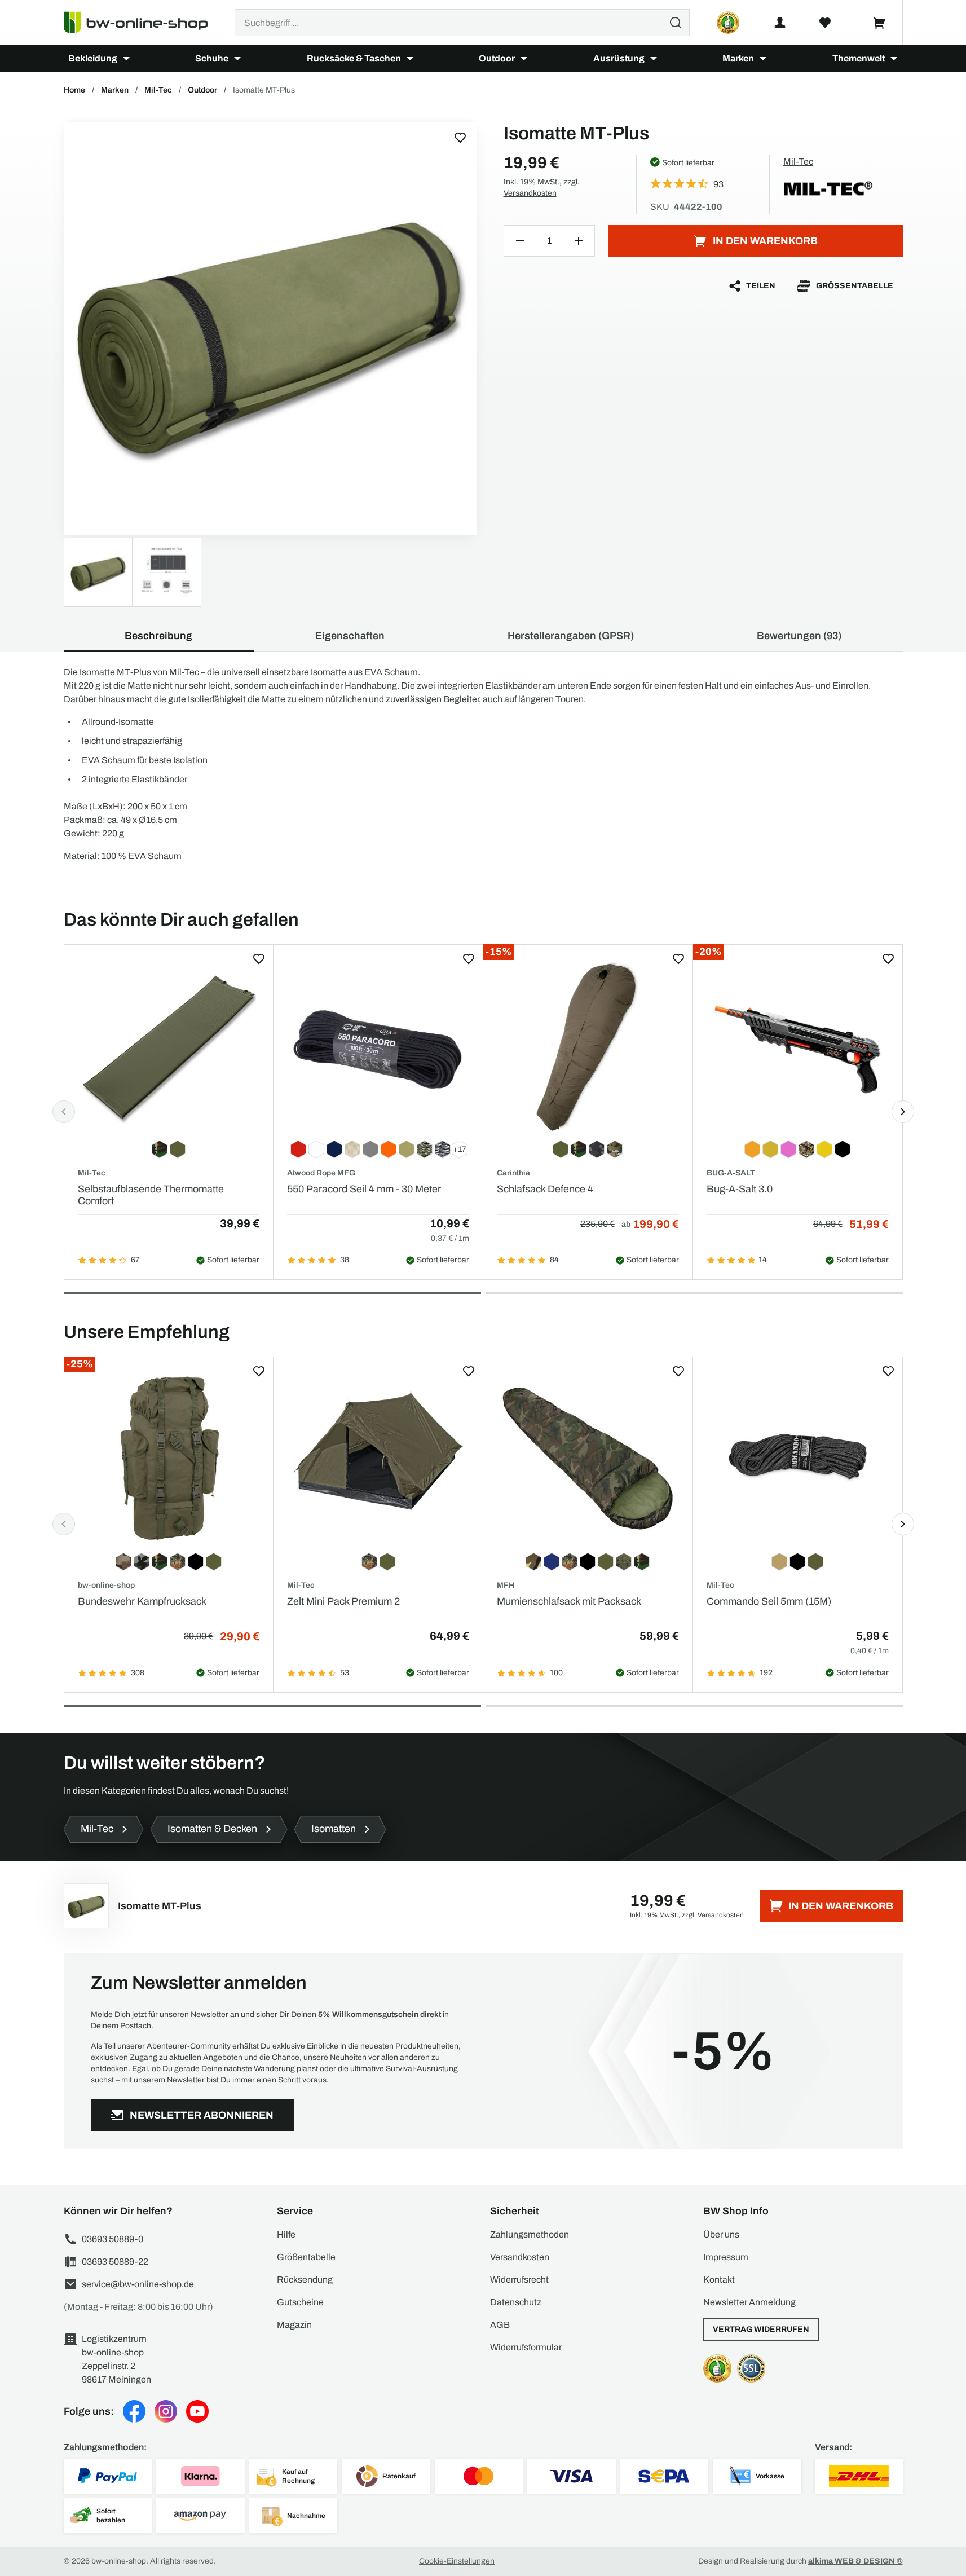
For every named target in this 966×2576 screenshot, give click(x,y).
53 (345, 1673)
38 (345, 1260)
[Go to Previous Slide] (64, 1112)
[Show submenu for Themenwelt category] (894, 59)
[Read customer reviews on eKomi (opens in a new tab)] (728, 23)
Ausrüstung (619, 58)
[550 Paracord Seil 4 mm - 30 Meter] (378, 1046)
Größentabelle (855, 286)
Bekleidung (93, 58)
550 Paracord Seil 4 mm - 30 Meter (364, 1189)
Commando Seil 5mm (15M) (769, 1601)
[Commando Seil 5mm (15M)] (798, 1458)
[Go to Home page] (142, 23)
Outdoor (497, 58)
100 (556, 1673)
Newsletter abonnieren (202, 2115)
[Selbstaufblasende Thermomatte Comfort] (169, 1046)
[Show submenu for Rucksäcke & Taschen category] (410, 59)
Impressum (726, 2257)
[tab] (272, 1293)
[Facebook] (134, 2411)
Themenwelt (859, 58)
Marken (738, 58)
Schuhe (212, 58)
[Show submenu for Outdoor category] (524, 59)
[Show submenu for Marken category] (763, 59)
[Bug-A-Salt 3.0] (798, 1046)
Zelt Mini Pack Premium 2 (343, 1601)
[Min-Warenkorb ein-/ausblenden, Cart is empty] (880, 23)
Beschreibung (158, 636)
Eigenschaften (350, 636)
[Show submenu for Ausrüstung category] (654, 59)
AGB (500, 2325)
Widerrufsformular (526, 2347)
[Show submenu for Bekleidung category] (126, 59)
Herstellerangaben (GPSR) (571, 636)
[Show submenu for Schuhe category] (237, 59)
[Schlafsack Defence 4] (588, 1046)
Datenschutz (516, 2302)
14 (763, 1260)
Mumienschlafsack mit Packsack (569, 1601)
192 (766, 1673)
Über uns (721, 2234)
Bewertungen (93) (799, 636)
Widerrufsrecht (519, 2280)
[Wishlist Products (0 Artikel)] (825, 23)
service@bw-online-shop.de (138, 2284)
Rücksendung (305, 2280)
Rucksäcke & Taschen (354, 58)
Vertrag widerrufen (761, 2329)
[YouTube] (197, 2411)
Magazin (294, 2325)
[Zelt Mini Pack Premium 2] (378, 1458)
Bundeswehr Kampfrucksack (142, 1601)
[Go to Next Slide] (903, 1112)
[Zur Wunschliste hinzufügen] (460, 138)
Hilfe (286, 2234)
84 (554, 1260)
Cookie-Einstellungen (457, 2561)
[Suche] (676, 23)
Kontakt (719, 2280)
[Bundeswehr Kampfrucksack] (169, 1458)
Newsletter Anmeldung (749, 2302)
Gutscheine (300, 2302)
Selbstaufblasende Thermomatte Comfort (151, 1195)
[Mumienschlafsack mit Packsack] (588, 1458)
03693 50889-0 (113, 2239)
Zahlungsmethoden (530, 2234)
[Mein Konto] (780, 23)
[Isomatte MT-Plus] (270, 328)
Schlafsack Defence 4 (545, 1189)
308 (138, 1673)
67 (135, 1260)
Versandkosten (530, 193)
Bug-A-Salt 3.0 (740, 1189)
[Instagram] (166, 2411)
